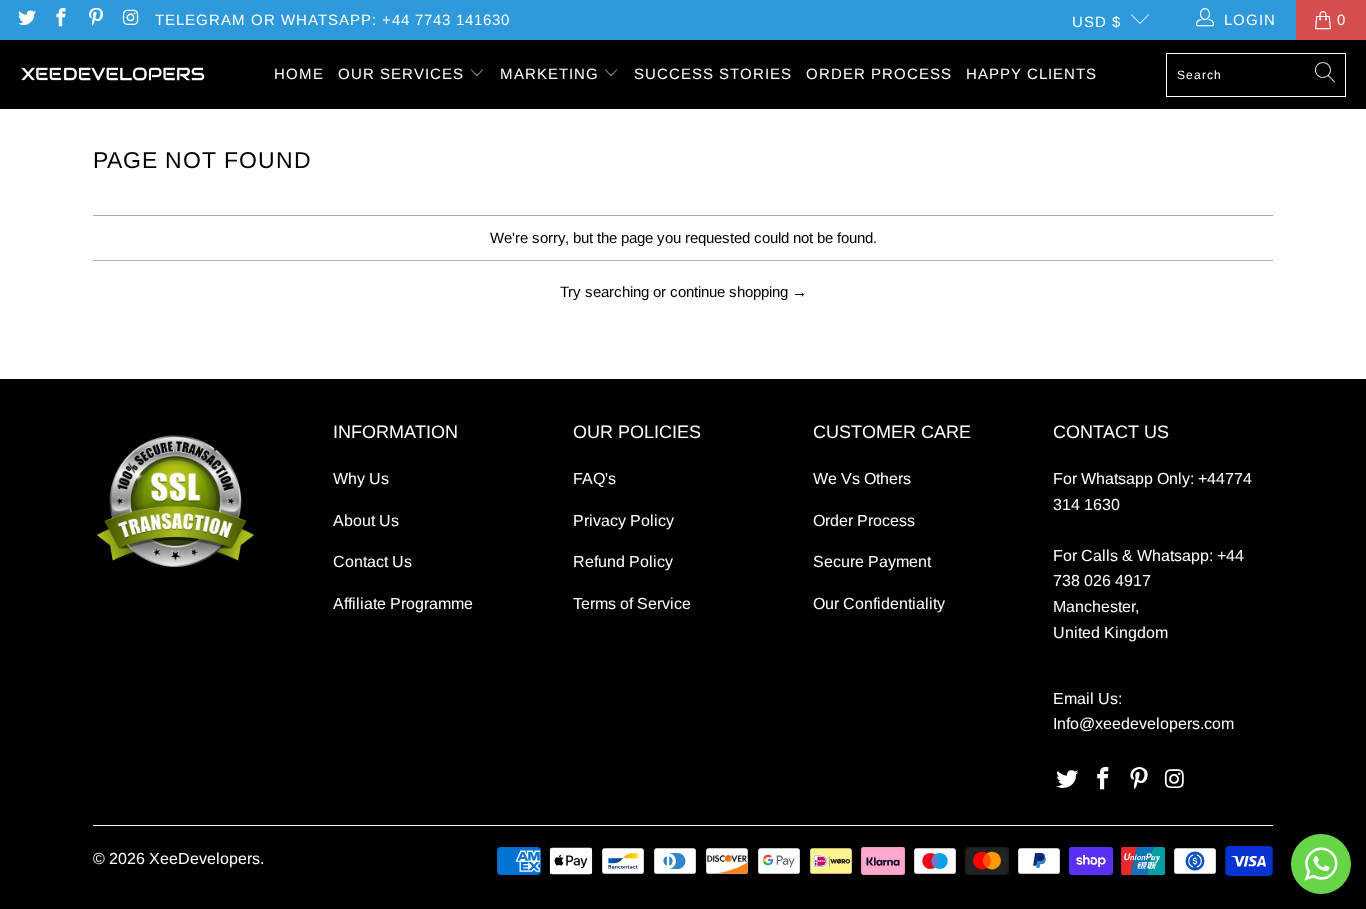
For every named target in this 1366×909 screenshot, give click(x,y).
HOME (299, 73)
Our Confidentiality (879, 603)
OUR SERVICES (403, 73)
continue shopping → (738, 291)
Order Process (864, 520)
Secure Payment (872, 561)
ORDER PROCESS (879, 73)
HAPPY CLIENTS (1031, 73)
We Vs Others (862, 478)
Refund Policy (623, 561)
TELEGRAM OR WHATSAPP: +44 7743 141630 (332, 19)
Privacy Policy (623, 520)
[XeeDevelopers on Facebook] (60, 19)
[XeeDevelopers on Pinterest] (94, 19)
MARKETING (552, 73)
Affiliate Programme (403, 603)
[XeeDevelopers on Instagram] (129, 19)
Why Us (361, 478)
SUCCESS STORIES (713, 73)
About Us (366, 520)
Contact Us (372, 561)
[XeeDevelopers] (112, 74)
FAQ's (594, 478)
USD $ (1096, 21)
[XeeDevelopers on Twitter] (25, 19)
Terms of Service (632, 603)
